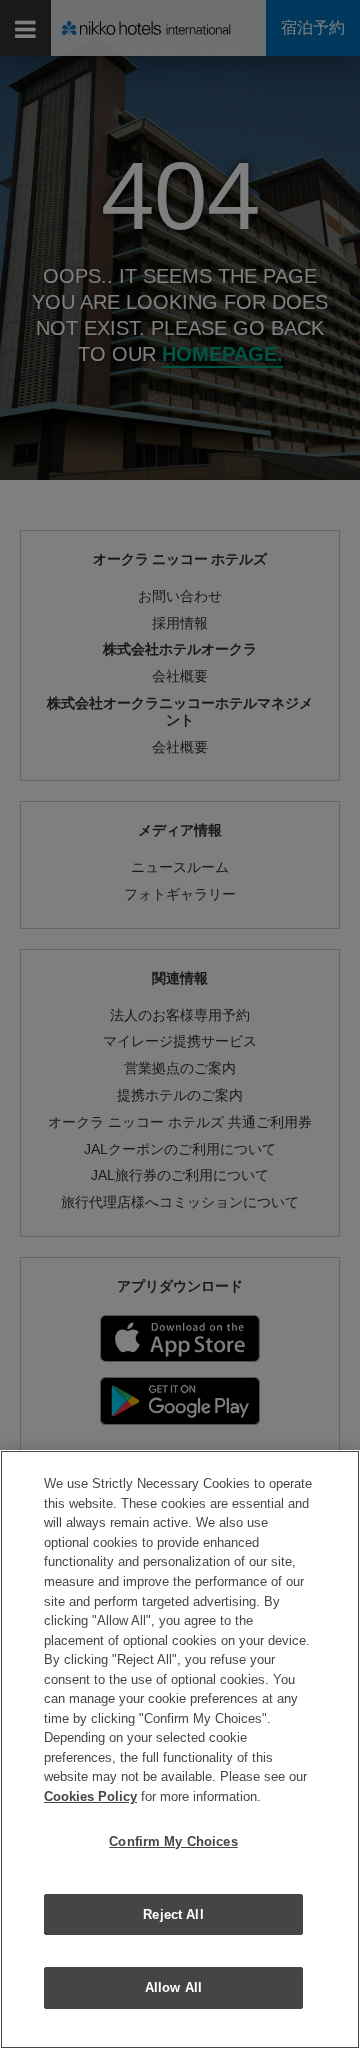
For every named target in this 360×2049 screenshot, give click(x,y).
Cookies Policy (90, 1796)
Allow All (173, 1987)
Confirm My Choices (173, 1841)
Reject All (173, 1914)
